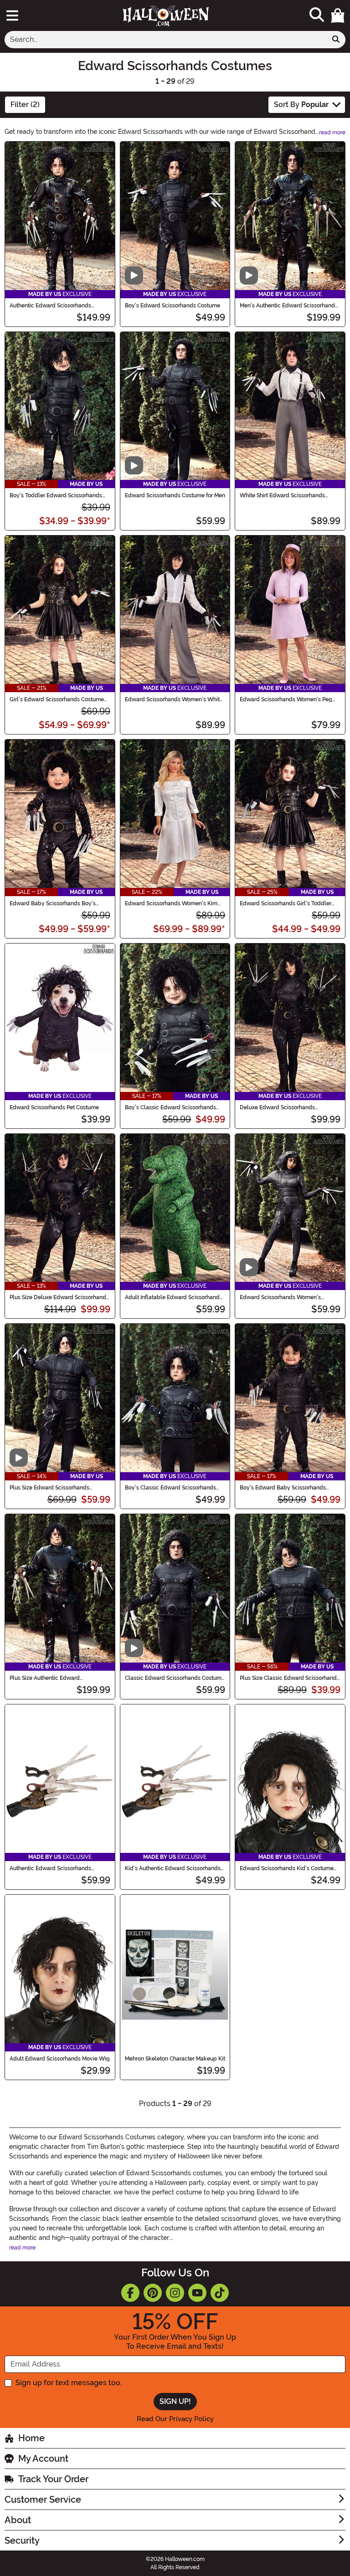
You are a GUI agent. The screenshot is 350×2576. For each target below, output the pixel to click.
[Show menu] (12, 15)
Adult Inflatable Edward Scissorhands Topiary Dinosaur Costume (174, 1297)
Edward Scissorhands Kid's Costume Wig (287, 1868)
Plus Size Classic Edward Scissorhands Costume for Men (290, 1678)
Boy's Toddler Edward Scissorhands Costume (56, 495)
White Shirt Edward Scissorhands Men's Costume (282, 495)
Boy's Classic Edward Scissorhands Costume (170, 1488)
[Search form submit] (336, 40)
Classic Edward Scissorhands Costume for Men (175, 1678)
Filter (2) (25, 105)
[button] (338, 15)
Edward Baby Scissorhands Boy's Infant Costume (53, 903)
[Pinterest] (153, 2293)
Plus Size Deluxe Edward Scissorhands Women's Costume (59, 1297)
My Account (43, 2459)
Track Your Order (53, 2479)
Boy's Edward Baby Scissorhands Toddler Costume (283, 1488)
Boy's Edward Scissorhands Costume (172, 306)
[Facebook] (130, 2293)
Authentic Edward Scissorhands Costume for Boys (50, 306)
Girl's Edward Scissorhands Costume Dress (57, 699)
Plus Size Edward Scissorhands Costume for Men (49, 1488)
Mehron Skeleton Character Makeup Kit (175, 2059)
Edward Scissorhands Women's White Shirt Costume (174, 699)
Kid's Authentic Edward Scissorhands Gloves (173, 1868)
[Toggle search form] (317, 15)
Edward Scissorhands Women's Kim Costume (171, 903)
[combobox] (166, 40)
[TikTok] (220, 2293)
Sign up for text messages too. (69, 2383)
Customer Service (43, 2499)
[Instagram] (175, 2293)
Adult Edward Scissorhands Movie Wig (60, 2059)
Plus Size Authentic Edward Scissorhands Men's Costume (47, 1678)
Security (22, 2540)
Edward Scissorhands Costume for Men (175, 495)
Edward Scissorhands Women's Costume (280, 1297)
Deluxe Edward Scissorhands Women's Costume (277, 1107)
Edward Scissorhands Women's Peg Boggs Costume (286, 699)
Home (31, 2438)
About (18, 2520)
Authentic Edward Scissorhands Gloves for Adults (50, 1868)
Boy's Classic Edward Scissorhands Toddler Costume (170, 1107)
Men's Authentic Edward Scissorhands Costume (289, 306)
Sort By (301, 105)
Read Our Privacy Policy (175, 2419)
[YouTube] (197, 2293)
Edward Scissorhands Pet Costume (54, 1107)
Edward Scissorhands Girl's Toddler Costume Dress (286, 903)
